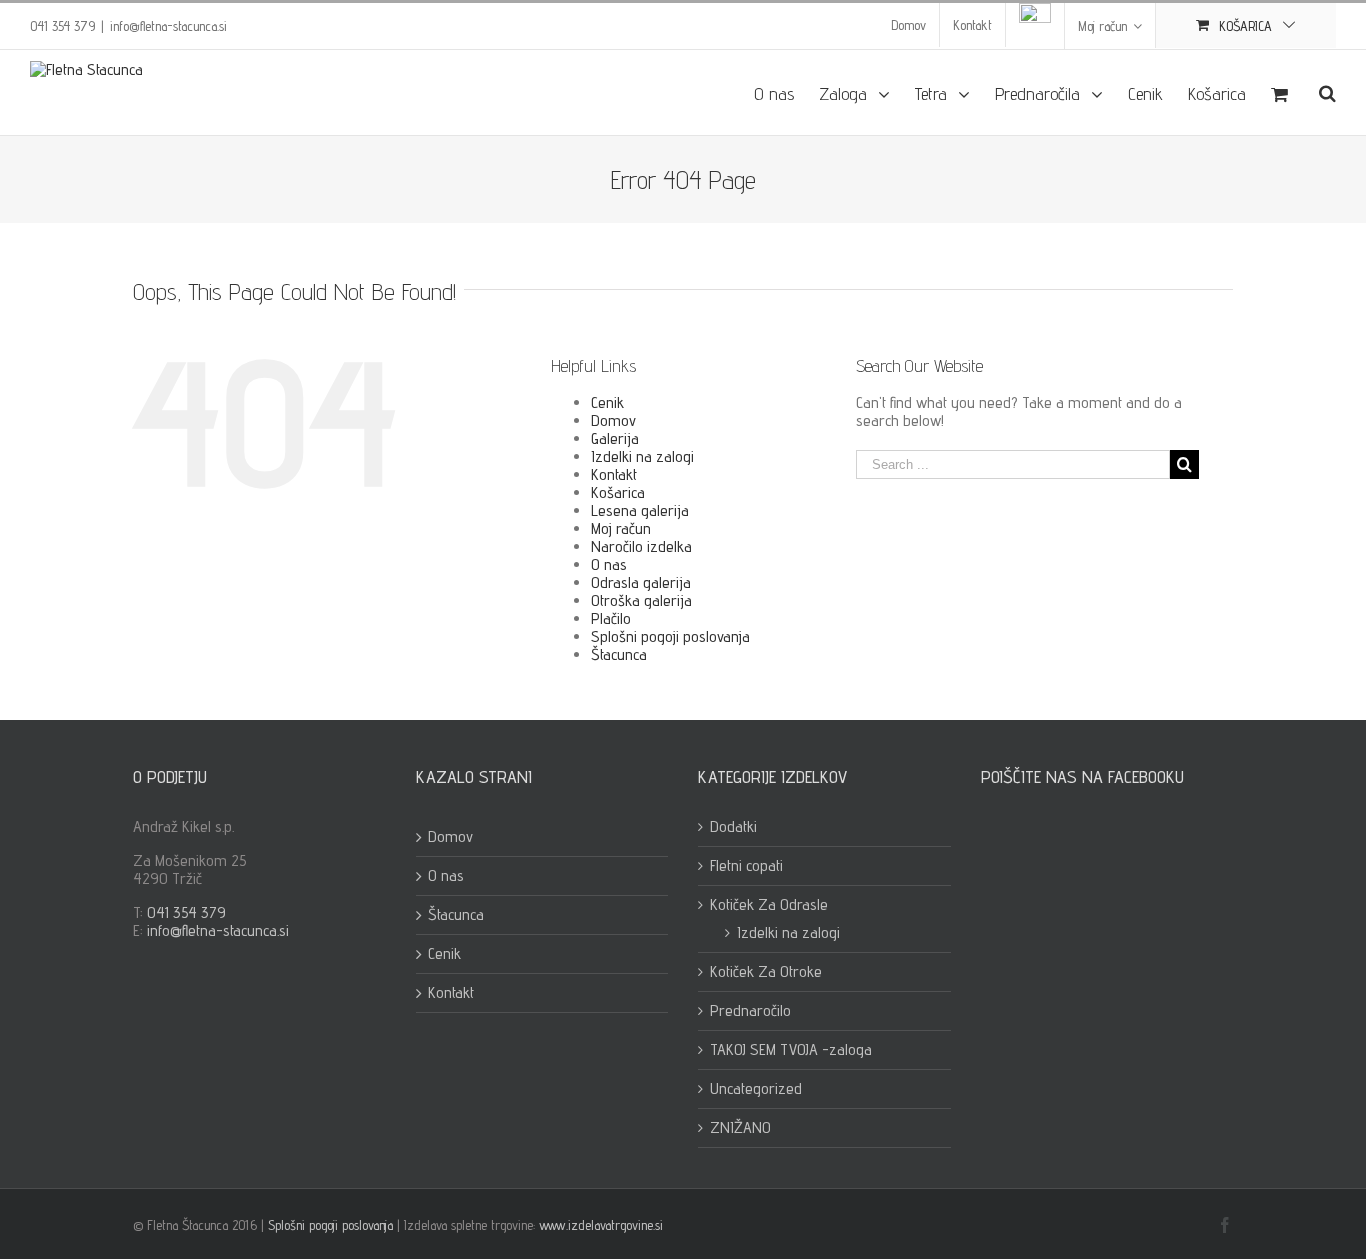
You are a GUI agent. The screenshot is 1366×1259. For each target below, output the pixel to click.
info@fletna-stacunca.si (168, 26)
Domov (613, 420)
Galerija (615, 438)
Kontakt (614, 474)
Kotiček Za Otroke (766, 972)
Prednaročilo (750, 1011)
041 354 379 (186, 912)
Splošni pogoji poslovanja (670, 636)
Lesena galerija (640, 510)
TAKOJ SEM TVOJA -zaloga (791, 1050)
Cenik (607, 402)
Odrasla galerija (641, 582)
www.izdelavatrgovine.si (601, 1225)
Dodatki (733, 827)
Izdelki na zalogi (642, 456)
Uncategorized (756, 1089)
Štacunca (619, 654)
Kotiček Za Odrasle (769, 905)
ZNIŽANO (740, 1128)
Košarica (618, 492)
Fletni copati (746, 866)
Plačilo (611, 618)
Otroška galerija (641, 600)
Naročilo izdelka (641, 546)
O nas (609, 564)
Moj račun (621, 528)
